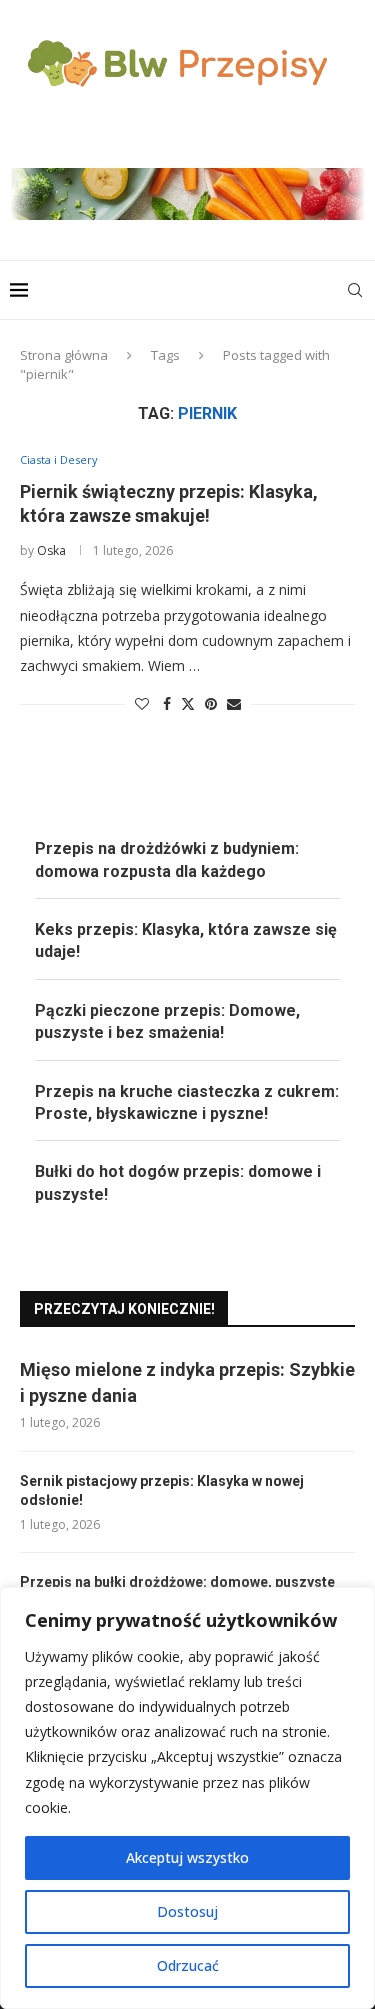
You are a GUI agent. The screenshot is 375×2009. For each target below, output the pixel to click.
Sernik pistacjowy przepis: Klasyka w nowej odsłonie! (162, 1491)
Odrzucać (188, 1965)
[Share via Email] (234, 703)
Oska (51, 550)
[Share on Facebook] (167, 703)
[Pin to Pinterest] (211, 703)
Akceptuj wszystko (187, 1857)
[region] (187, 1798)
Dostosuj (187, 1911)
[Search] (355, 290)
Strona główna (64, 355)
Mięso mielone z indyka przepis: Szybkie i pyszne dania (187, 1382)
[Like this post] (142, 703)
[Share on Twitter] (188, 703)
